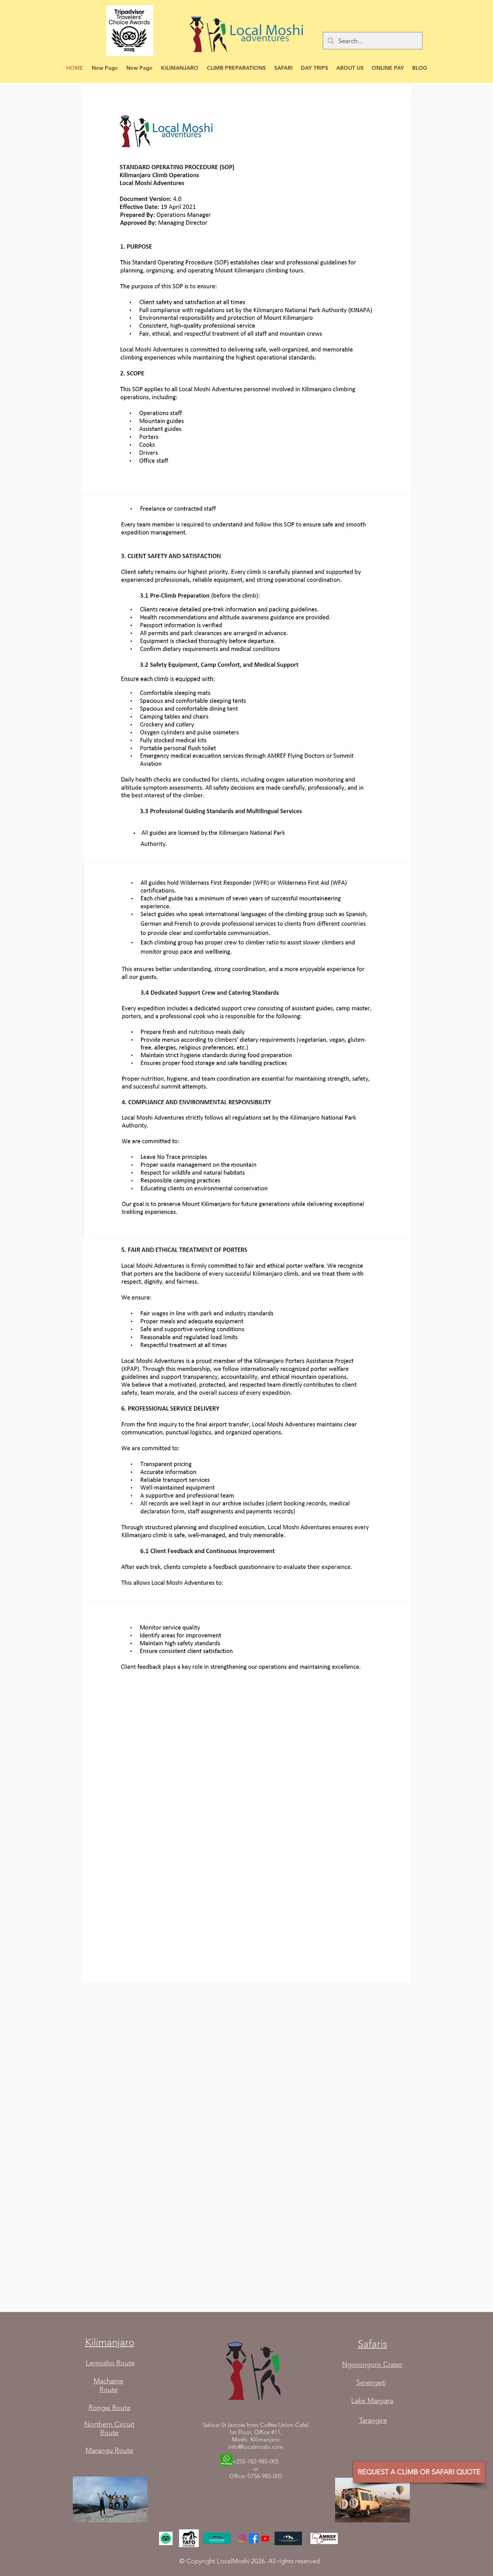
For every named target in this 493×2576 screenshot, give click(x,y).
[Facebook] (254, 2538)
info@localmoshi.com (256, 2447)
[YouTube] (265, 2538)
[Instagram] (242, 2538)
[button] (180, 68)
